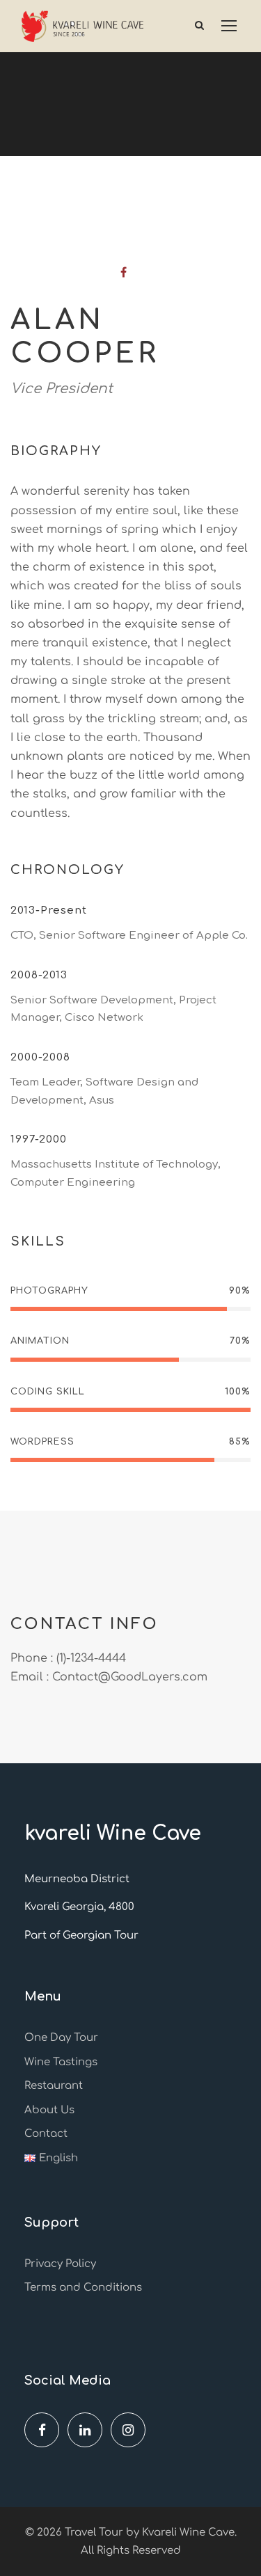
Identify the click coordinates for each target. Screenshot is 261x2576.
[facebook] (124, 273)
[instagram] (128, 2430)
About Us (49, 2110)
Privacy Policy (60, 2264)
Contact (46, 2134)
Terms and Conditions (83, 2288)
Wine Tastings (61, 2062)
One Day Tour (61, 2038)
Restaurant (54, 2086)
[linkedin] (85, 2430)
